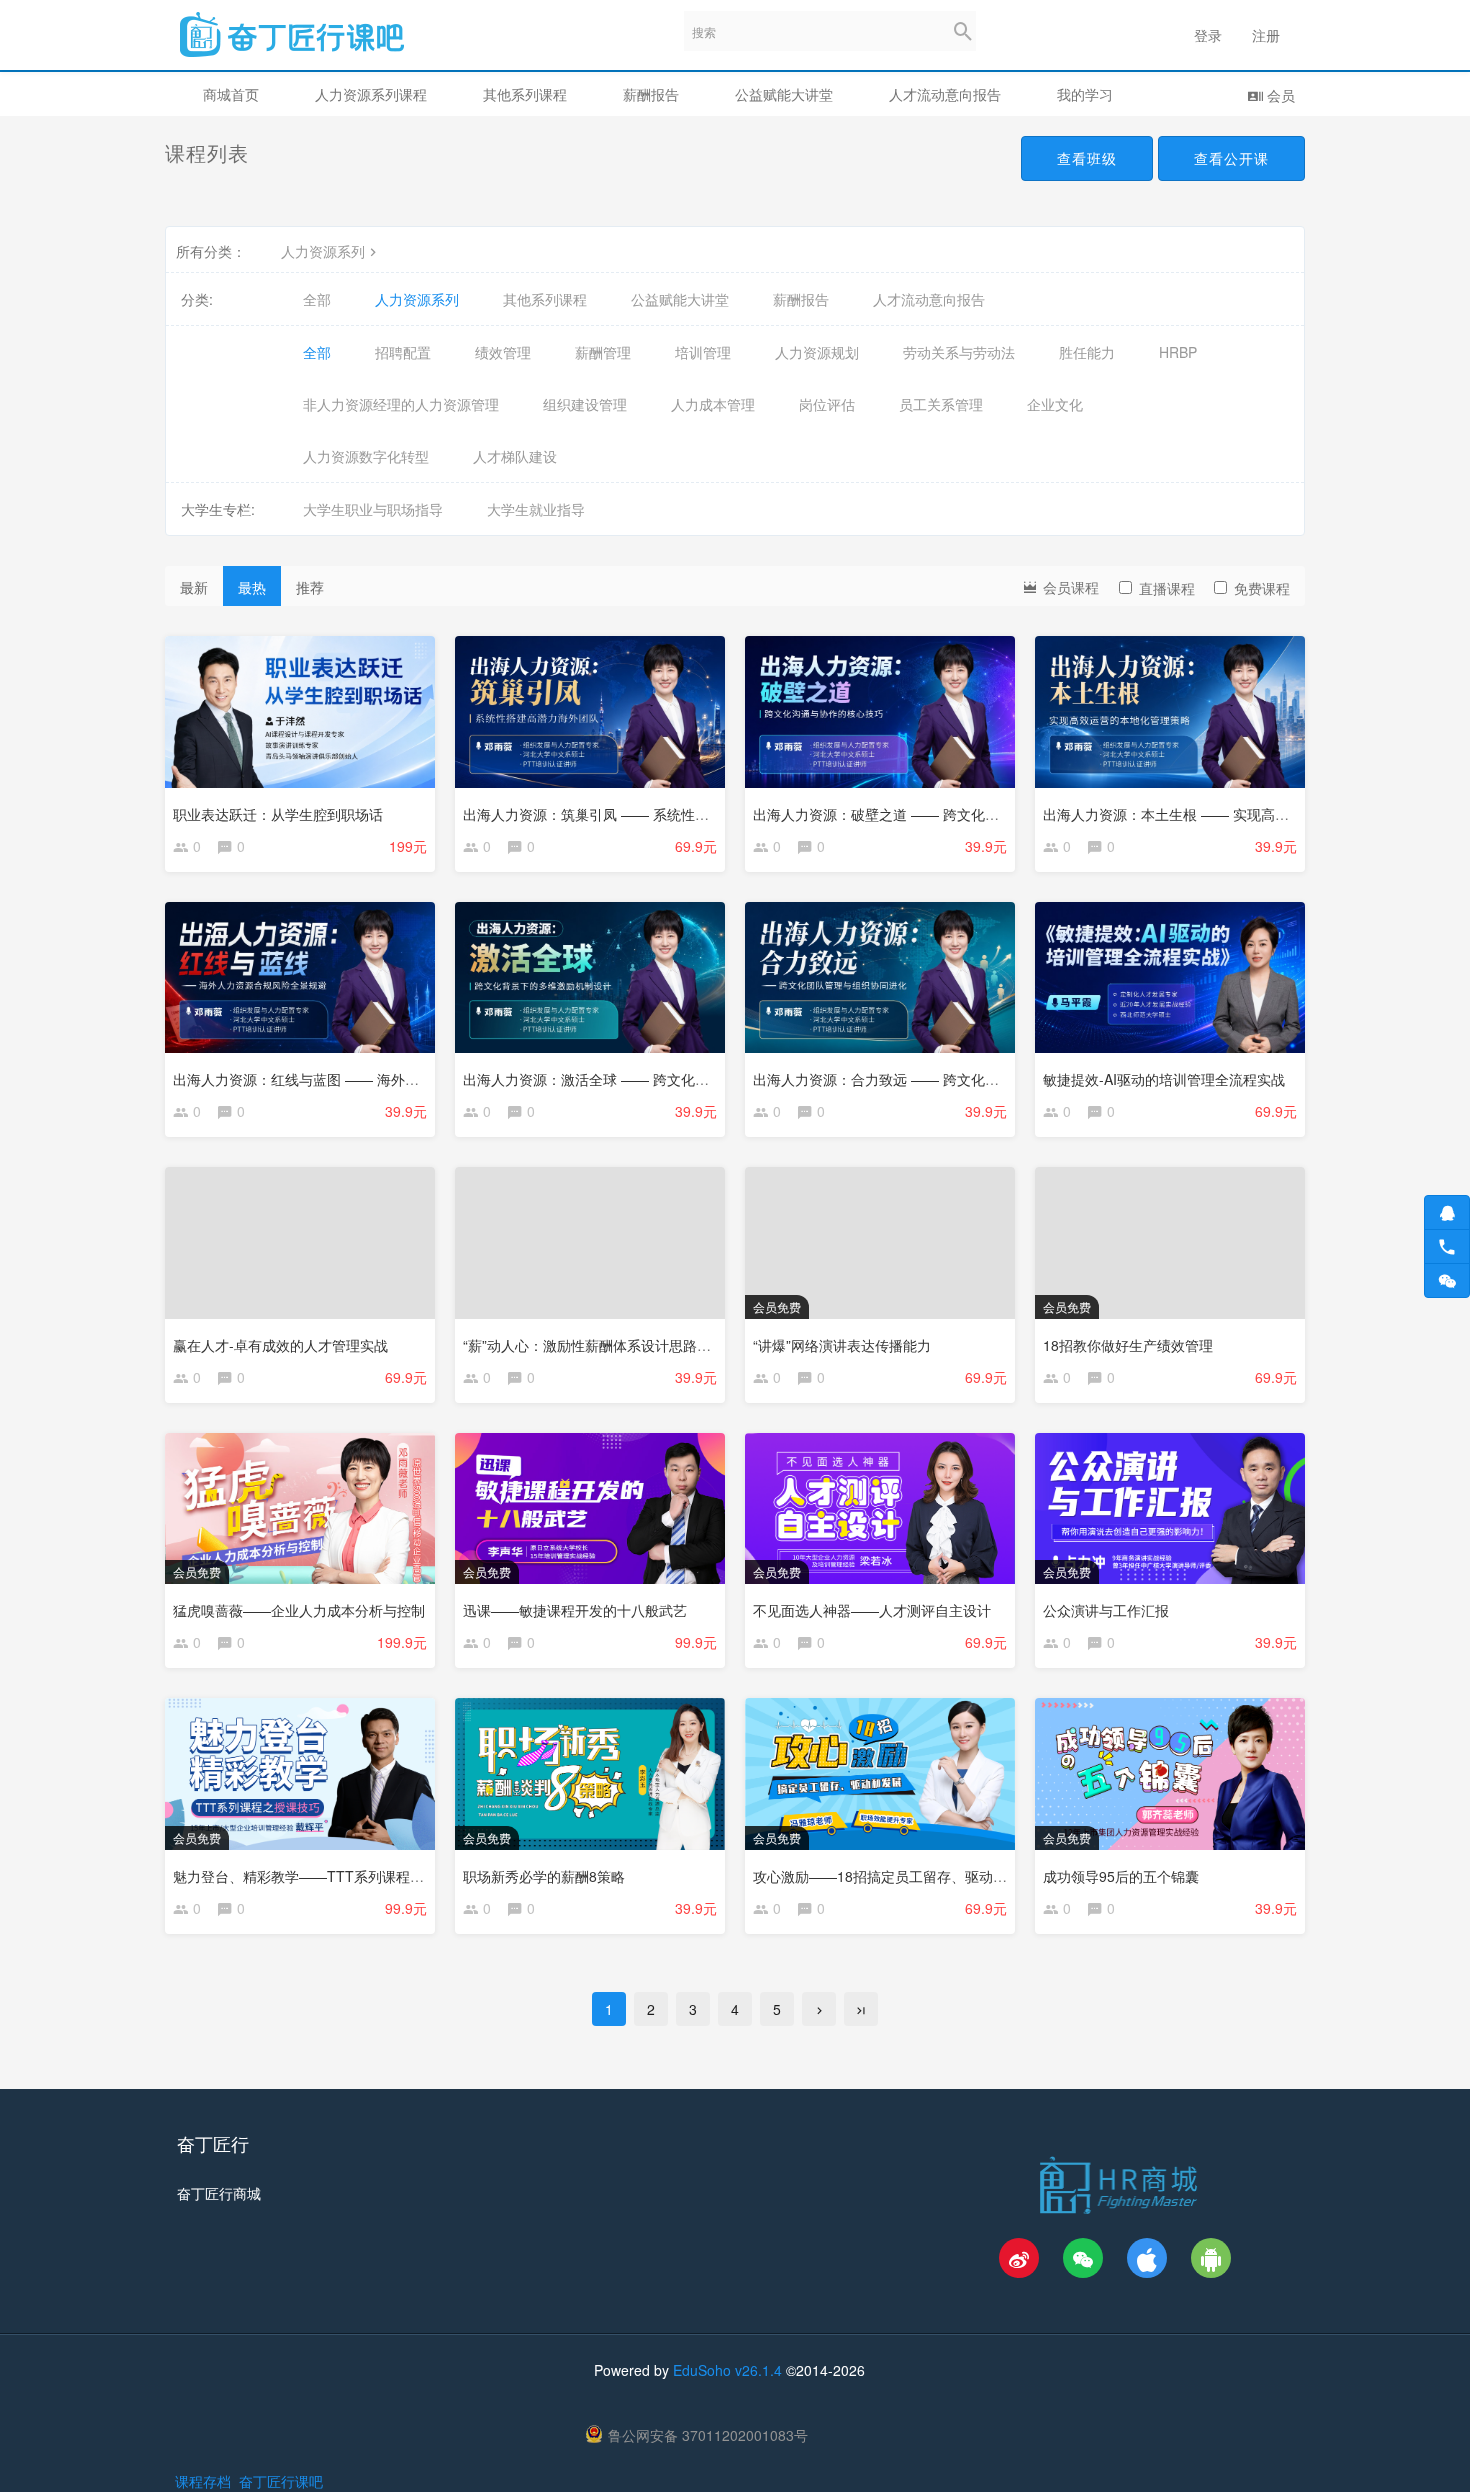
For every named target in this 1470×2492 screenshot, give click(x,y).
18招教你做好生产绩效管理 (1128, 1345)
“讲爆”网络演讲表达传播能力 (842, 1345)
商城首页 (231, 94)
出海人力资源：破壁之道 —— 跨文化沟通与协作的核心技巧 (939, 814)
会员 (1279, 95)
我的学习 (1085, 94)
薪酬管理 (603, 352)
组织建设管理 (585, 404)
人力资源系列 (323, 251)
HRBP (1178, 352)
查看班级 (1087, 158)
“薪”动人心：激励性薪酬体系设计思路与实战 (601, 1345)
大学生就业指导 (536, 509)
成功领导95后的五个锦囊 (1121, 1876)
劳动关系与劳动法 (959, 352)
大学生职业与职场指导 (373, 509)
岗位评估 (827, 404)
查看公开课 (1231, 158)
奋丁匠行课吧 (281, 2481)
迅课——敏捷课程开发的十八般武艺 (575, 1610)
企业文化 (1055, 404)
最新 (194, 587)
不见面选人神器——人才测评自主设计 (872, 1610)
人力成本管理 (713, 404)
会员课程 (1069, 587)
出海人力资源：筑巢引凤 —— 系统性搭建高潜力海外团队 (642, 814)
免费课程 (1262, 588)
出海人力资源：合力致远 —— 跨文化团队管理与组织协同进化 (946, 1079)
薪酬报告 (651, 94)
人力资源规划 (817, 352)
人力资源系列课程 (371, 94)
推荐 (310, 587)
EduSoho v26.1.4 (727, 2370)
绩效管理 (503, 352)
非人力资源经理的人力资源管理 (401, 404)
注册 (1266, 35)
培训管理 (703, 352)
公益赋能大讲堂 (784, 94)
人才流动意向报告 (945, 94)
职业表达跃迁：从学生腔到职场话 (278, 814)
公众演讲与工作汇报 (1106, 1610)
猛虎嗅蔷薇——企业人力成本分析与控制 (299, 1610)
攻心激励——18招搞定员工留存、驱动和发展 (894, 1876)
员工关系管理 (941, 404)
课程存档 (203, 2481)
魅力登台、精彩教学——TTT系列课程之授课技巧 (326, 1876)
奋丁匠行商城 (219, 2193)
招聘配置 (403, 352)
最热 (252, 587)
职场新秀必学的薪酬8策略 (544, 1876)
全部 (317, 299)
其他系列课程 (525, 94)
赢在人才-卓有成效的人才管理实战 (280, 1345)
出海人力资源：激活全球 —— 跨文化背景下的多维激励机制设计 (663, 1079)
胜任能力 (1087, 352)
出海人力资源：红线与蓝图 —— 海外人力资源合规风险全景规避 (373, 1079)
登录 (1208, 35)
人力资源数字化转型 (366, 456)
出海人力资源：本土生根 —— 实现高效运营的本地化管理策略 (1236, 814)
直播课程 (1167, 588)
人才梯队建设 (515, 456)
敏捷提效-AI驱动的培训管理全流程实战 (1164, 1079)
